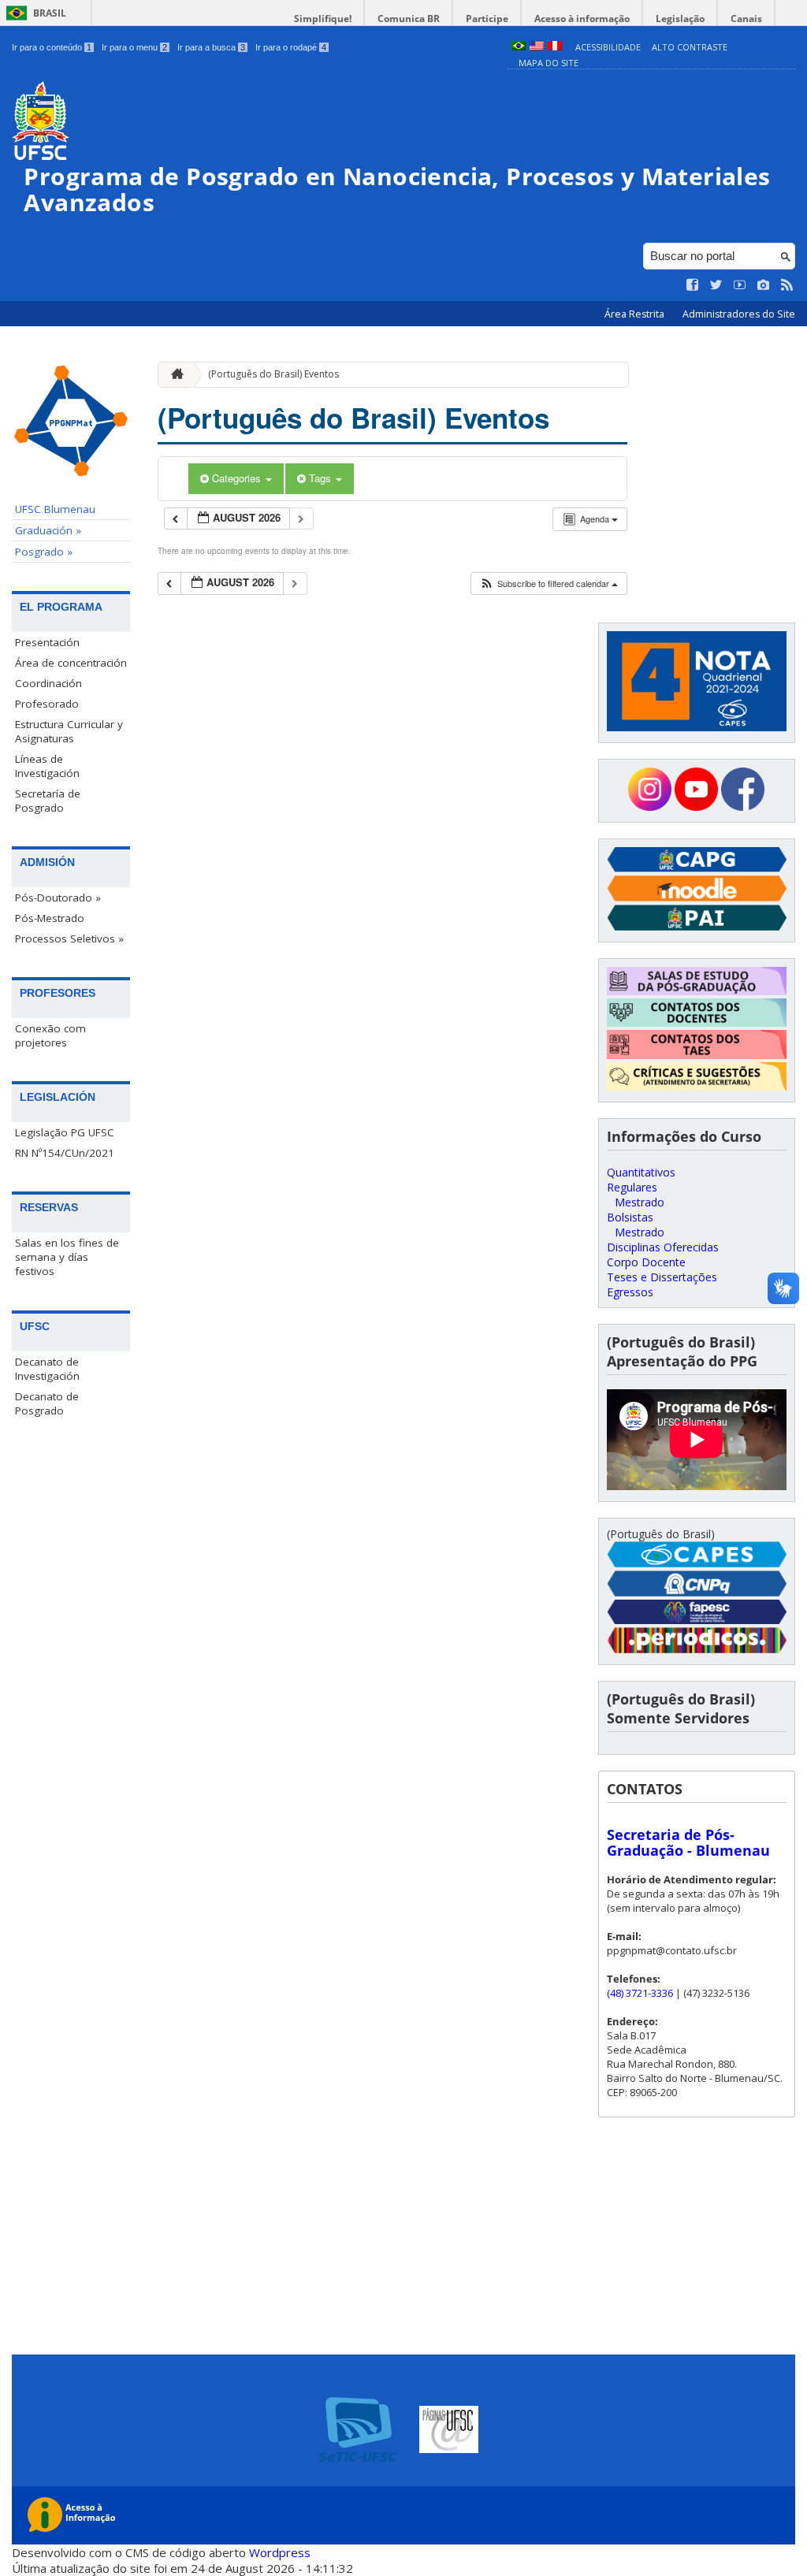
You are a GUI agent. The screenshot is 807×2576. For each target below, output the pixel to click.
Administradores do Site (739, 314)
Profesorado (47, 704)
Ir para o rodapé (291, 47)
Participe (487, 19)
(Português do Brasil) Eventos (273, 374)
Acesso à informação (582, 19)
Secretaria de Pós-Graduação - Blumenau (688, 1842)
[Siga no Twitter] (716, 285)
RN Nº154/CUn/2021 (65, 1153)
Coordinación (48, 683)
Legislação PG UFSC (65, 1132)
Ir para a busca (211, 47)
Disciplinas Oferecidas (663, 1247)
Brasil (50, 13)
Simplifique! (323, 19)
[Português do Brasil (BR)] (519, 47)
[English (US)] (537, 47)
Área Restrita (636, 314)
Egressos (630, 1292)
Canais (746, 19)
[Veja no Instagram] (764, 285)
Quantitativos (641, 1172)
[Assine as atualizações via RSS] (787, 285)
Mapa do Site (549, 63)
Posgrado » (44, 552)
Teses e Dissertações (662, 1277)
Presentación (47, 642)
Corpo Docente (646, 1262)
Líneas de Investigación (47, 766)
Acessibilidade (608, 47)
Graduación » (48, 530)
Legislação (680, 19)
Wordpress (280, 2552)
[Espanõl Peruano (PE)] (555, 47)
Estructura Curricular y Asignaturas (69, 731)
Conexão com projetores (50, 1035)
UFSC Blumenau (55, 509)
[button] (549, 584)
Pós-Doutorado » (58, 898)
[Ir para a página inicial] (173, 375)
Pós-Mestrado (50, 918)
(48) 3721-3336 (640, 1993)
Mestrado (640, 1202)
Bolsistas (630, 1217)
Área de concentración (71, 663)
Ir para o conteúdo (52, 47)
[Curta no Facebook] (693, 285)
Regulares (632, 1187)
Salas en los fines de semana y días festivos (67, 1257)
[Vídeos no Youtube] (740, 285)
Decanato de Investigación (47, 1369)
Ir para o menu (134, 47)
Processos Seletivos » (69, 939)
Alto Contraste (690, 47)
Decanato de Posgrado (47, 1403)
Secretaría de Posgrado (48, 801)
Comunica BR (409, 19)
